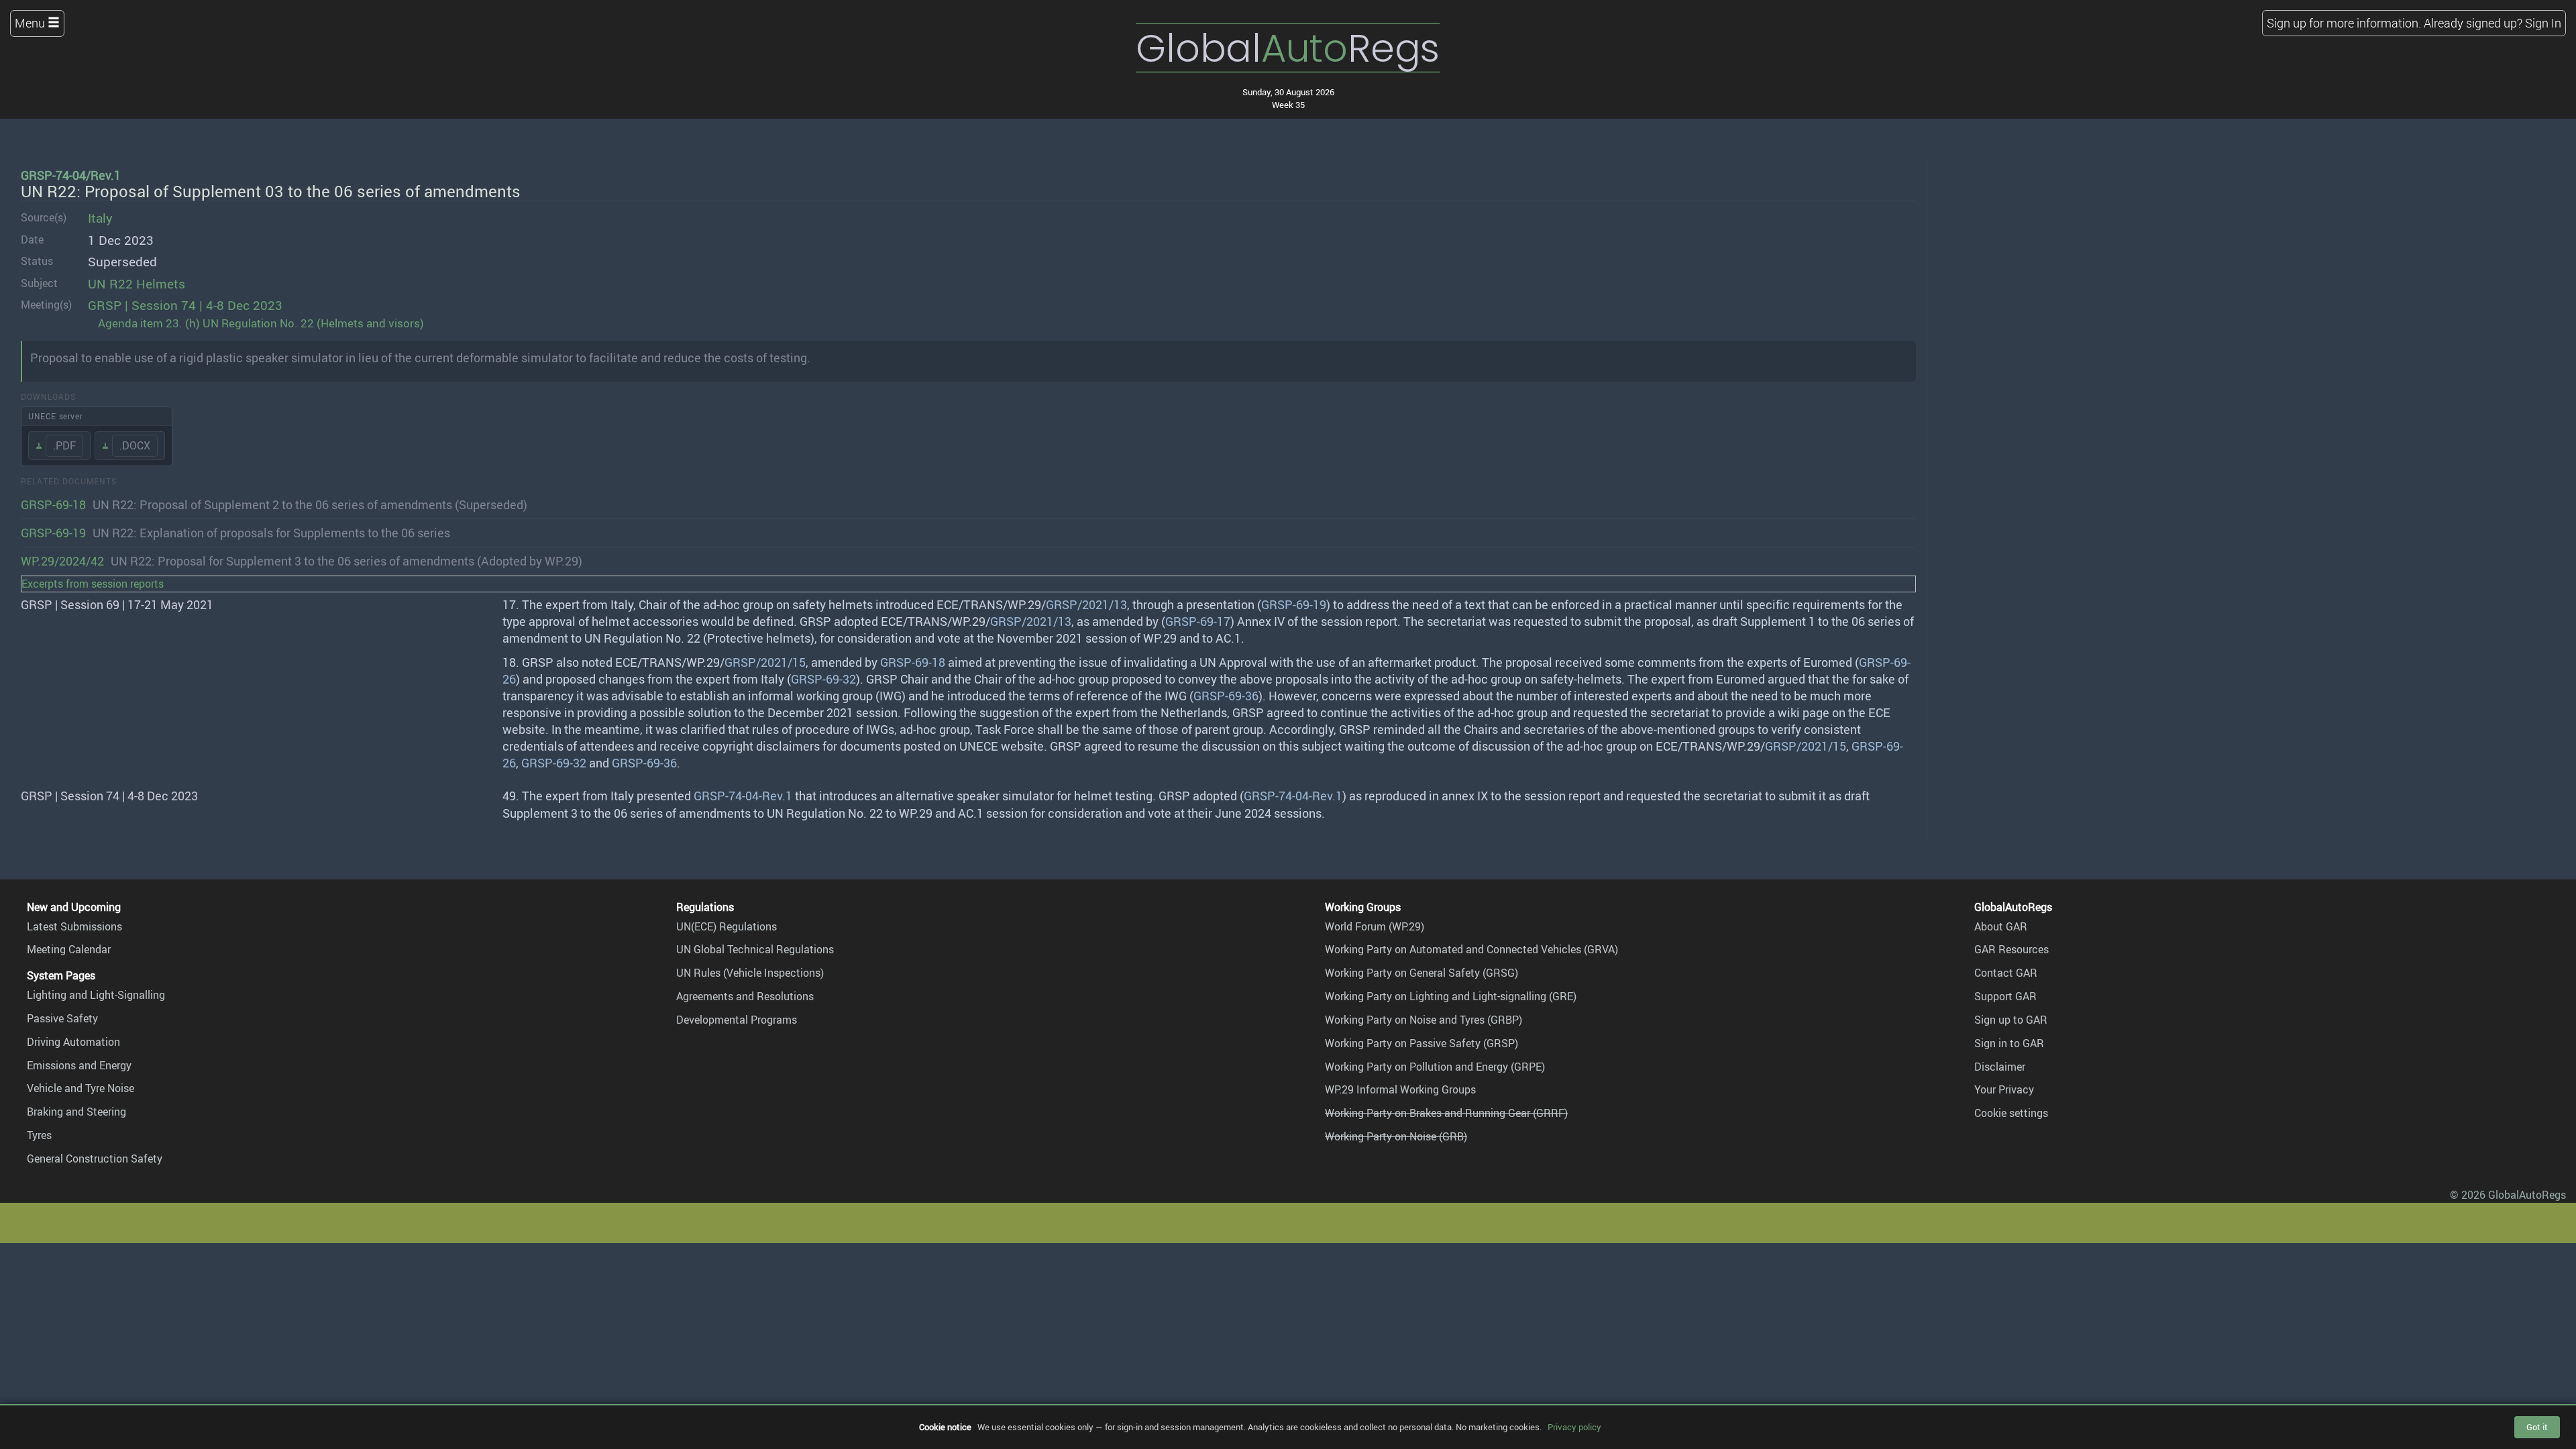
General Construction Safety (95, 1159)
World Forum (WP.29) (1375, 926)
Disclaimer (2000, 1067)
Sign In (2543, 23)
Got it (2537, 1427)
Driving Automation (73, 1042)
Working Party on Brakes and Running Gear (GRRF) (1446, 1113)
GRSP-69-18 (53, 504)
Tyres (39, 1135)
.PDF (64, 445)
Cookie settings (2011, 1113)
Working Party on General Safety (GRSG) (1421, 973)
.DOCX (135, 445)
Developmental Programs (737, 1020)
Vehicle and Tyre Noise (80, 1088)
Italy (100, 218)
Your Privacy (2004, 1089)
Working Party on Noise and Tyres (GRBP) (1424, 1020)
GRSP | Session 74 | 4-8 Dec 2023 (185, 305)
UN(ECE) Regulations (727, 926)
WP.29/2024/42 (62, 561)
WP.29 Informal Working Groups (1400, 1089)
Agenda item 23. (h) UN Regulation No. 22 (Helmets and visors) (261, 323)
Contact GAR (2006, 973)
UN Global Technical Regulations (755, 949)
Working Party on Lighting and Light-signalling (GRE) (1451, 996)
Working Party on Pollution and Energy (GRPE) (1435, 1067)
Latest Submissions (74, 926)
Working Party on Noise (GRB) (1396, 1136)
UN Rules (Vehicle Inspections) (750, 973)
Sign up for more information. (2344, 23)
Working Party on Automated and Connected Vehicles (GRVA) (1471, 949)
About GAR (2001, 926)
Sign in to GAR (2009, 1043)
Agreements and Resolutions (745, 996)
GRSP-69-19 (53, 533)
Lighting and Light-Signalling (96, 995)
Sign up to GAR (2011, 1020)
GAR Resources (2011, 949)
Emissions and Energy (79, 1065)
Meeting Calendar (69, 949)
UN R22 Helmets (137, 284)
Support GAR (2005, 996)
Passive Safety (62, 1018)
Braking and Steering (76, 1112)
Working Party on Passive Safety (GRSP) (1421, 1043)
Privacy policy (1574, 1427)
